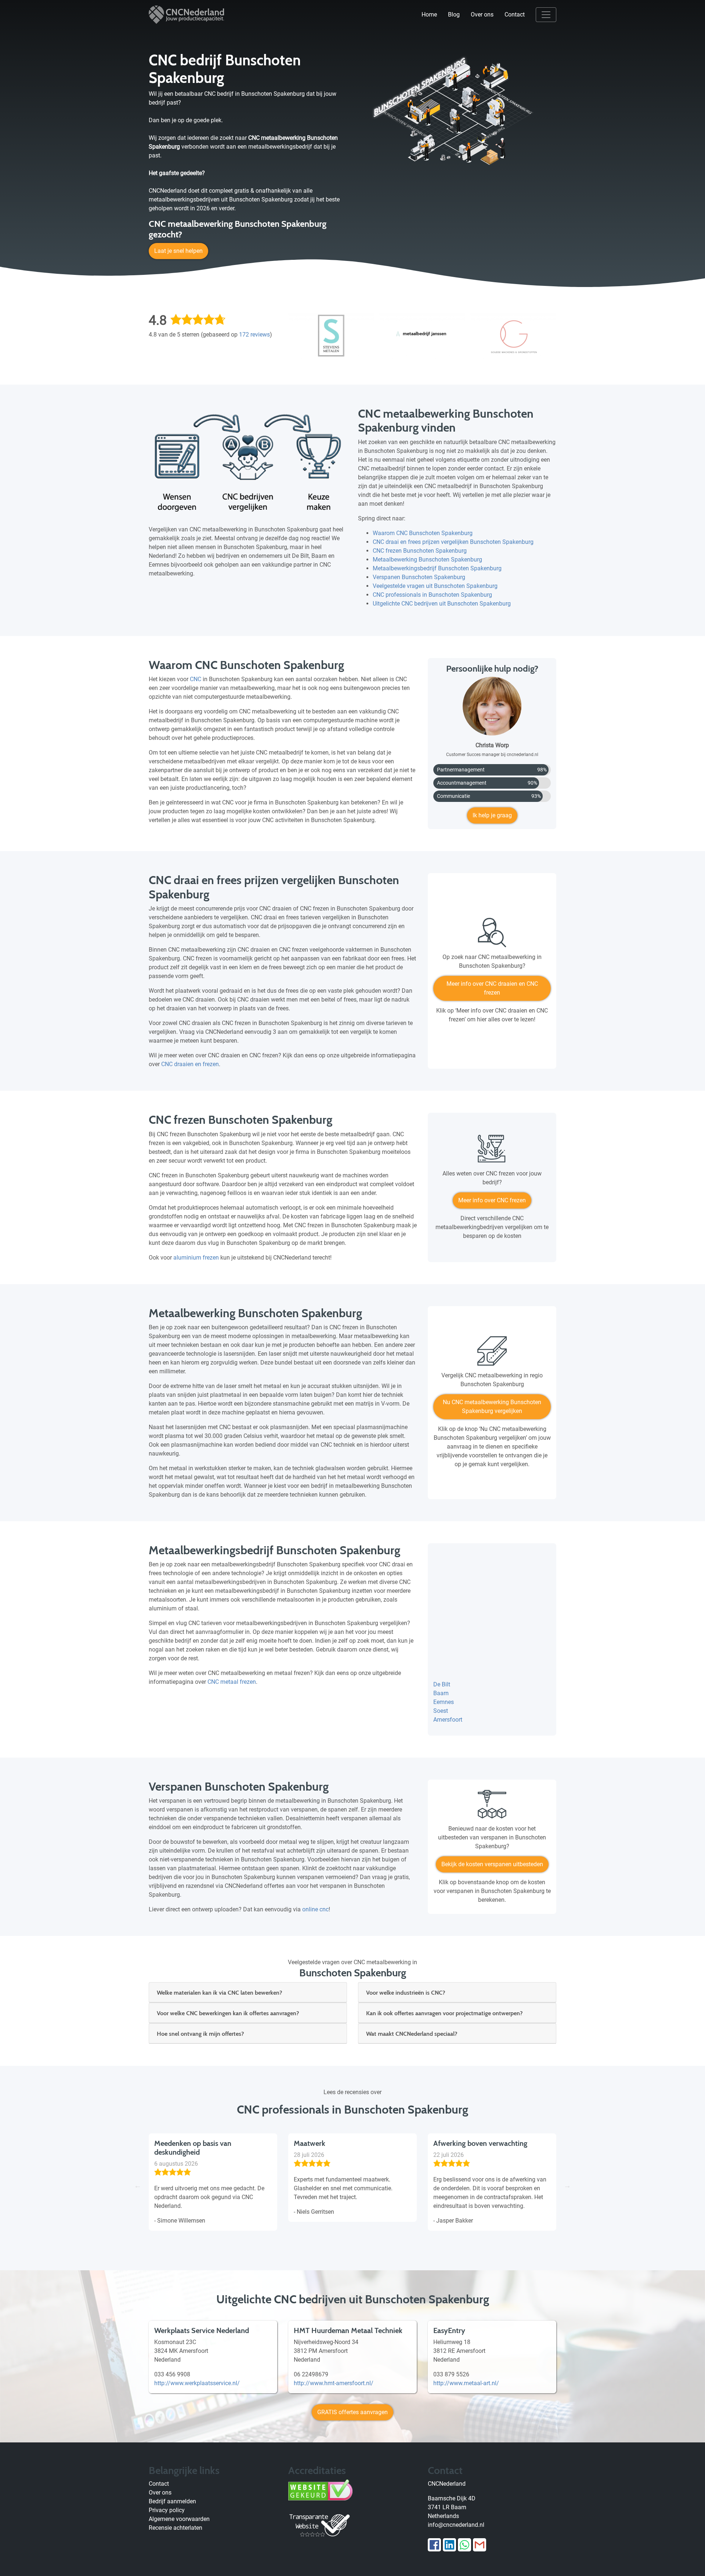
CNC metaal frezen (232, 1682)
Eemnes (444, 1702)
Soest (441, 1711)
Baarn (441, 1693)
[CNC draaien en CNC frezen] (492, 935)
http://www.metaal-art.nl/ (466, 2383)
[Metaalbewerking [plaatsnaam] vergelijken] (492, 1354)
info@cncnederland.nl (456, 2525)
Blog (454, 14)
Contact (515, 14)
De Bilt (442, 1684)
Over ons (482, 14)
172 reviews (254, 335)
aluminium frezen (196, 1258)
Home (429, 14)
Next (567, 2186)
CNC (196, 679)
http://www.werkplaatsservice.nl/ (197, 2383)
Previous (138, 2186)
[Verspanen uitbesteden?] (492, 1807)
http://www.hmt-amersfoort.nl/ (334, 2383)
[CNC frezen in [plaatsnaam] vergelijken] (492, 1152)
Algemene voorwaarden (179, 2519)
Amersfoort (448, 1720)
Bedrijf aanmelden (172, 2501)
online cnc (315, 1909)
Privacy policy (167, 2510)
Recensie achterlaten (176, 2528)
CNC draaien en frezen (190, 1064)
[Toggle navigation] (546, 15)
